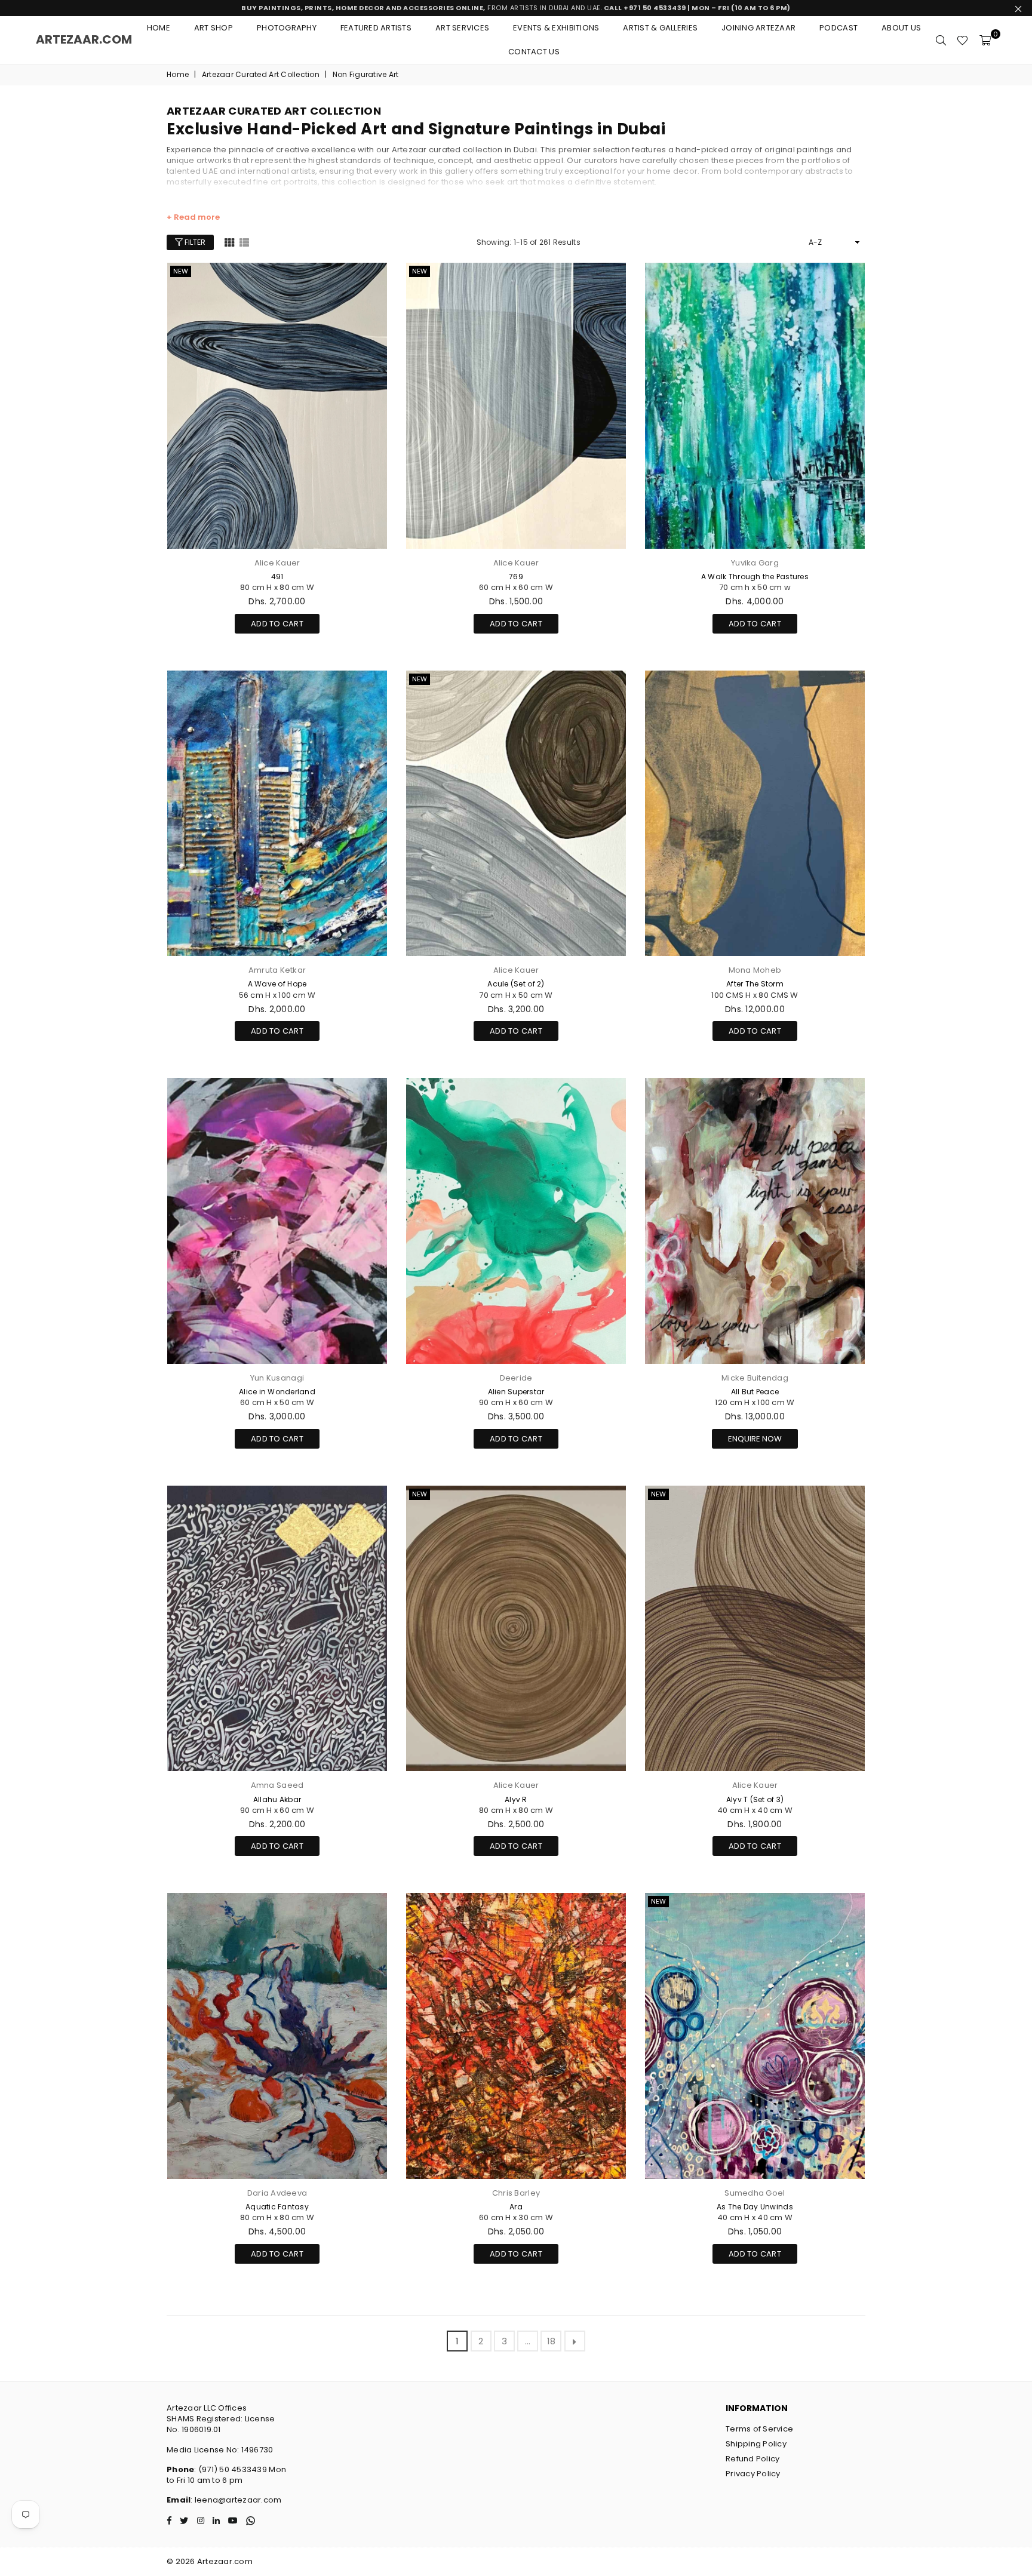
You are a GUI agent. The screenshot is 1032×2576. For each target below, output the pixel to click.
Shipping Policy (756, 2444)
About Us (901, 28)
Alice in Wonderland (277, 1392)
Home (159, 28)
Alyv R (516, 1799)
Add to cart (277, 622)
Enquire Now (755, 1439)
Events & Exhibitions (556, 28)
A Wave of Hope (277, 984)
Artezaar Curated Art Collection (261, 75)
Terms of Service (759, 2429)
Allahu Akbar (277, 1799)
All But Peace (755, 1392)
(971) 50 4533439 (233, 2469)
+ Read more (193, 217)
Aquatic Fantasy (277, 2207)
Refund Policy (752, 2459)
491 (277, 577)
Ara (516, 2207)
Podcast (838, 28)
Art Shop (214, 28)
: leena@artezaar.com (236, 2500)
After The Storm (755, 984)
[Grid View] (229, 242)
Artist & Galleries (660, 28)
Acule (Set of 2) (516, 984)
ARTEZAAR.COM (84, 39)
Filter (194, 242)
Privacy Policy (753, 2474)
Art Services (462, 28)
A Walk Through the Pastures (755, 577)
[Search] (941, 40)
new (181, 271)
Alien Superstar (516, 1392)
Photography (287, 28)
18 (552, 2341)
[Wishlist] (962, 40)
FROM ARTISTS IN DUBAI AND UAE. (516, 8)
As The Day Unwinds (755, 2207)
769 (516, 577)
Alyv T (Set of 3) (755, 1799)
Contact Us (534, 52)
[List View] (244, 242)
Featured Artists (376, 28)
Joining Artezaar (758, 28)
